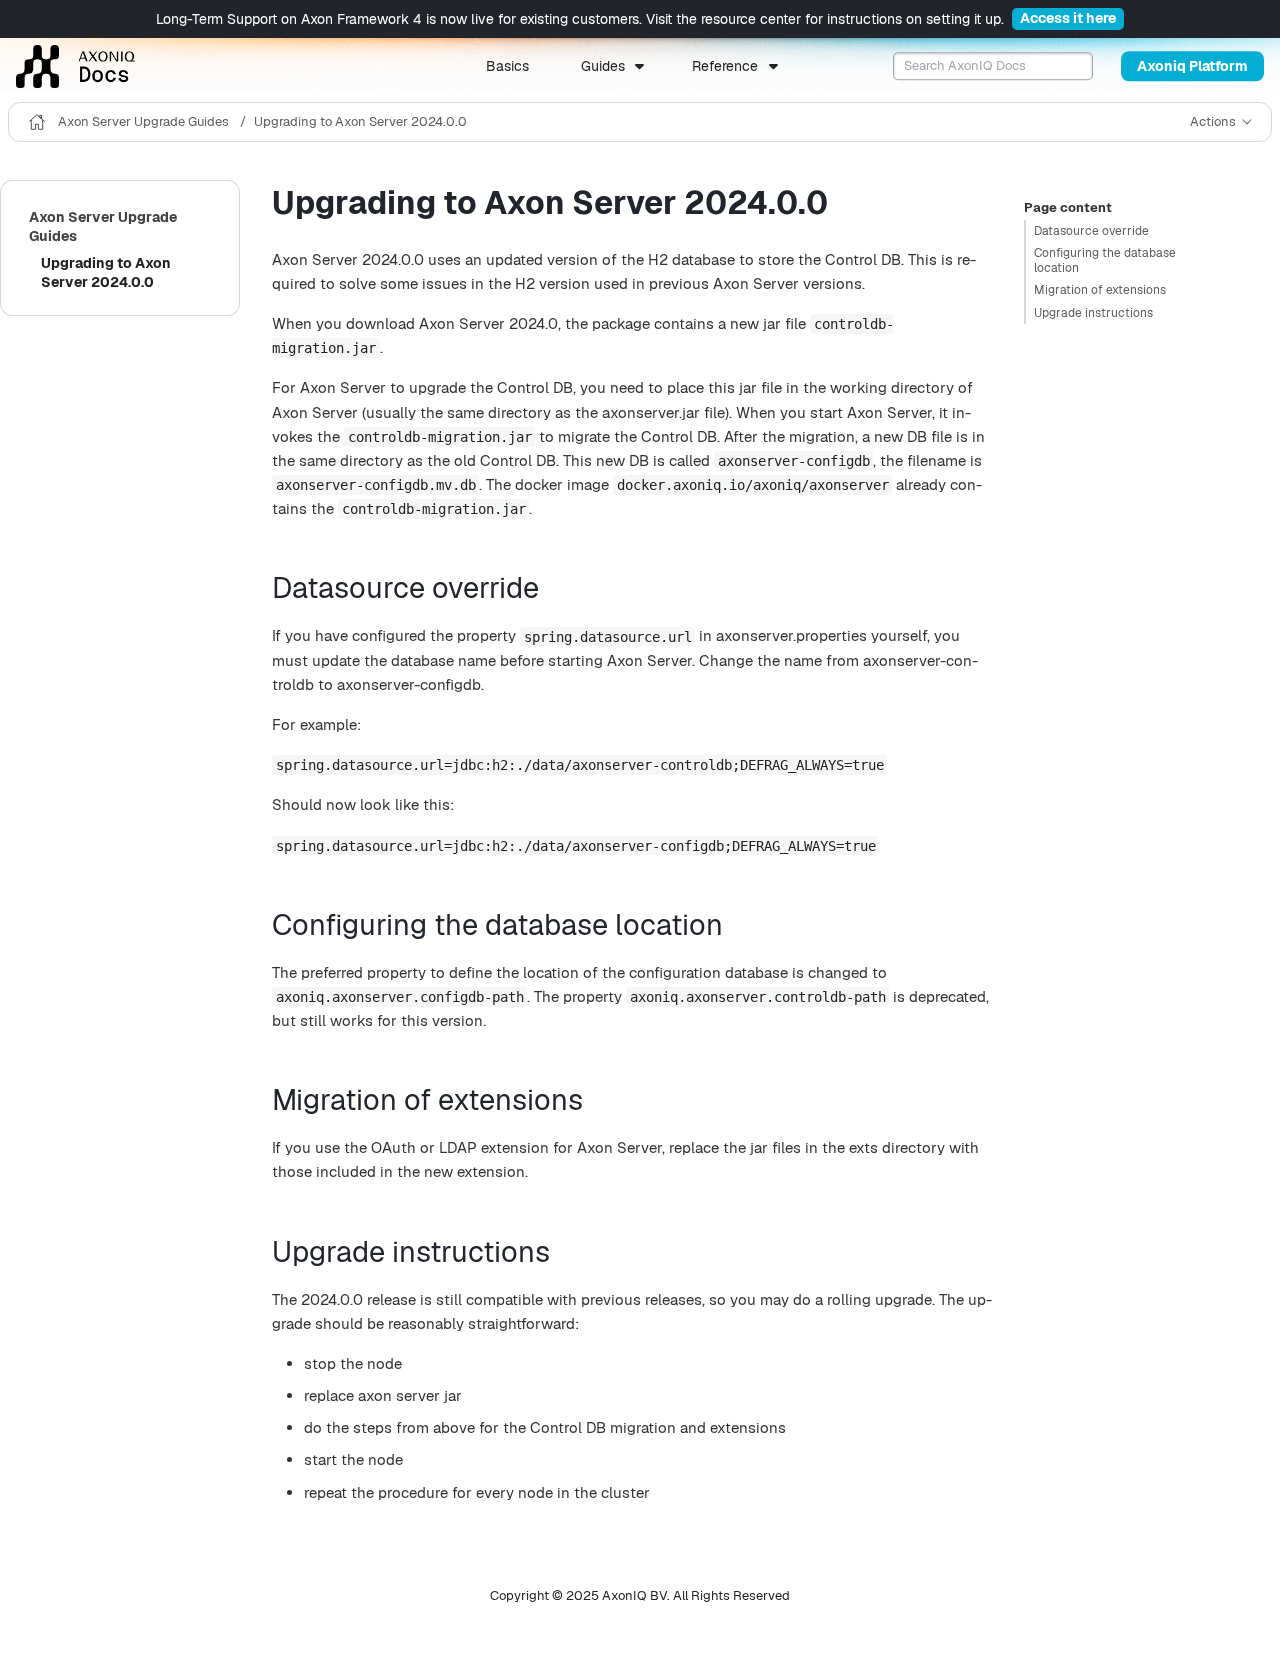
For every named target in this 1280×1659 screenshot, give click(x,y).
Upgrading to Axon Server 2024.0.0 (360, 121)
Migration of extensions (1100, 290)
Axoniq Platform (1192, 66)
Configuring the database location (1105, 260)
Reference (725, 66)
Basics (507, 66)
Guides (603, 66)
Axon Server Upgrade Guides (145, 121)
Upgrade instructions (1093, 313)
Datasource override (1091, 231)
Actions (1213, 121)
